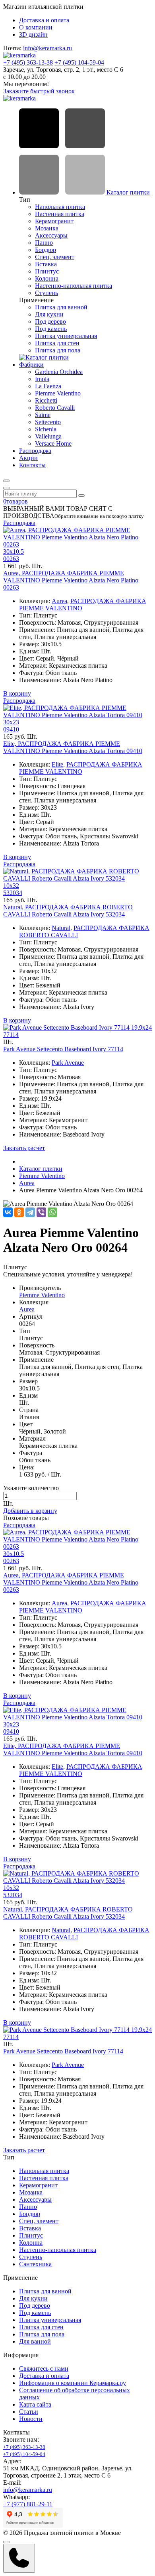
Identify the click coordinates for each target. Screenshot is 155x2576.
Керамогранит (54, 221)
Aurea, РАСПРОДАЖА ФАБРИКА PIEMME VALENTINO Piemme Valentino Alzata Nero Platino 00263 (71, 580)
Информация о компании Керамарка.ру (73, 2383)
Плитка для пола (58, 350)
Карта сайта (35, 2404)
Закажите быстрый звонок (39, 91)
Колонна (47, 278)
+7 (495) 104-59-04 (79, 62)
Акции (28, 458)
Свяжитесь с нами (44, 2369)
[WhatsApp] (52, 1212)
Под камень (51, 329)
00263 (11, 559)
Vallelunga (48, 436)
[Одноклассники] (19, 1212)
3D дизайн (33, 34)
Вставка (46, 264)
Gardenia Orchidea (59, 372)
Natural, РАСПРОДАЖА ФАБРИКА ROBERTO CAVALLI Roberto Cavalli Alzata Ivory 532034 (68, 911)
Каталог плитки (127, 192)
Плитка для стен (57, 343)
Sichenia (46, 429)
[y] (81, 496)
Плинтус (47, 271)
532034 (13, 893)
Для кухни (49, 314)
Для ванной (35, 2341)
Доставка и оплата (44, 20)
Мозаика (47, 228)
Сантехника (35, 2264)
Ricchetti (46, 400)
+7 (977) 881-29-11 (28, 2504)
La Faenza (48, 386)
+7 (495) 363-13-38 (28, 62)
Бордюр (46, 250)
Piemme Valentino (58, 393)
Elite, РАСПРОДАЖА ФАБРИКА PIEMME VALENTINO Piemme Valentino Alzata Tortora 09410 (73, 747)
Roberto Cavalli (55, 408)
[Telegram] (30, 1212)
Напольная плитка (60, 207)
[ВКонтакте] (8, 1212)
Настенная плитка (60, 214)
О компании (36, 27)
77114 (11, 1035)
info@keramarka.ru (47, 48)
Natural (61, 928)
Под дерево (50, 322)
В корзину (17, 693)
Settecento (48, 422)
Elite (57, 764)
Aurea (59, 601)
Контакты (32, 465)
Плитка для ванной (61, 307)
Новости (31, 2419)
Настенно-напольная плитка (74, 286)
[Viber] (41, 1212)
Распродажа (35, 451)
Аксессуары (51, 235)
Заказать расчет (24, 1148)
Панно (44, 243)
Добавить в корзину (30, 1511)
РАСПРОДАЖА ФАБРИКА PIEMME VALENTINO (81, 768)
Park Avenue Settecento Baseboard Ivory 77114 (63, 1049)
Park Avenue (68, 1063)
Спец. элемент (55, 257)
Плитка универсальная (66, 336)
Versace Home (53, 443)
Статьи (29, 2412)
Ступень (46, 293)
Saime (43, 415)
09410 (11, 729)
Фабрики (31, 365)
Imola (42, 379)
